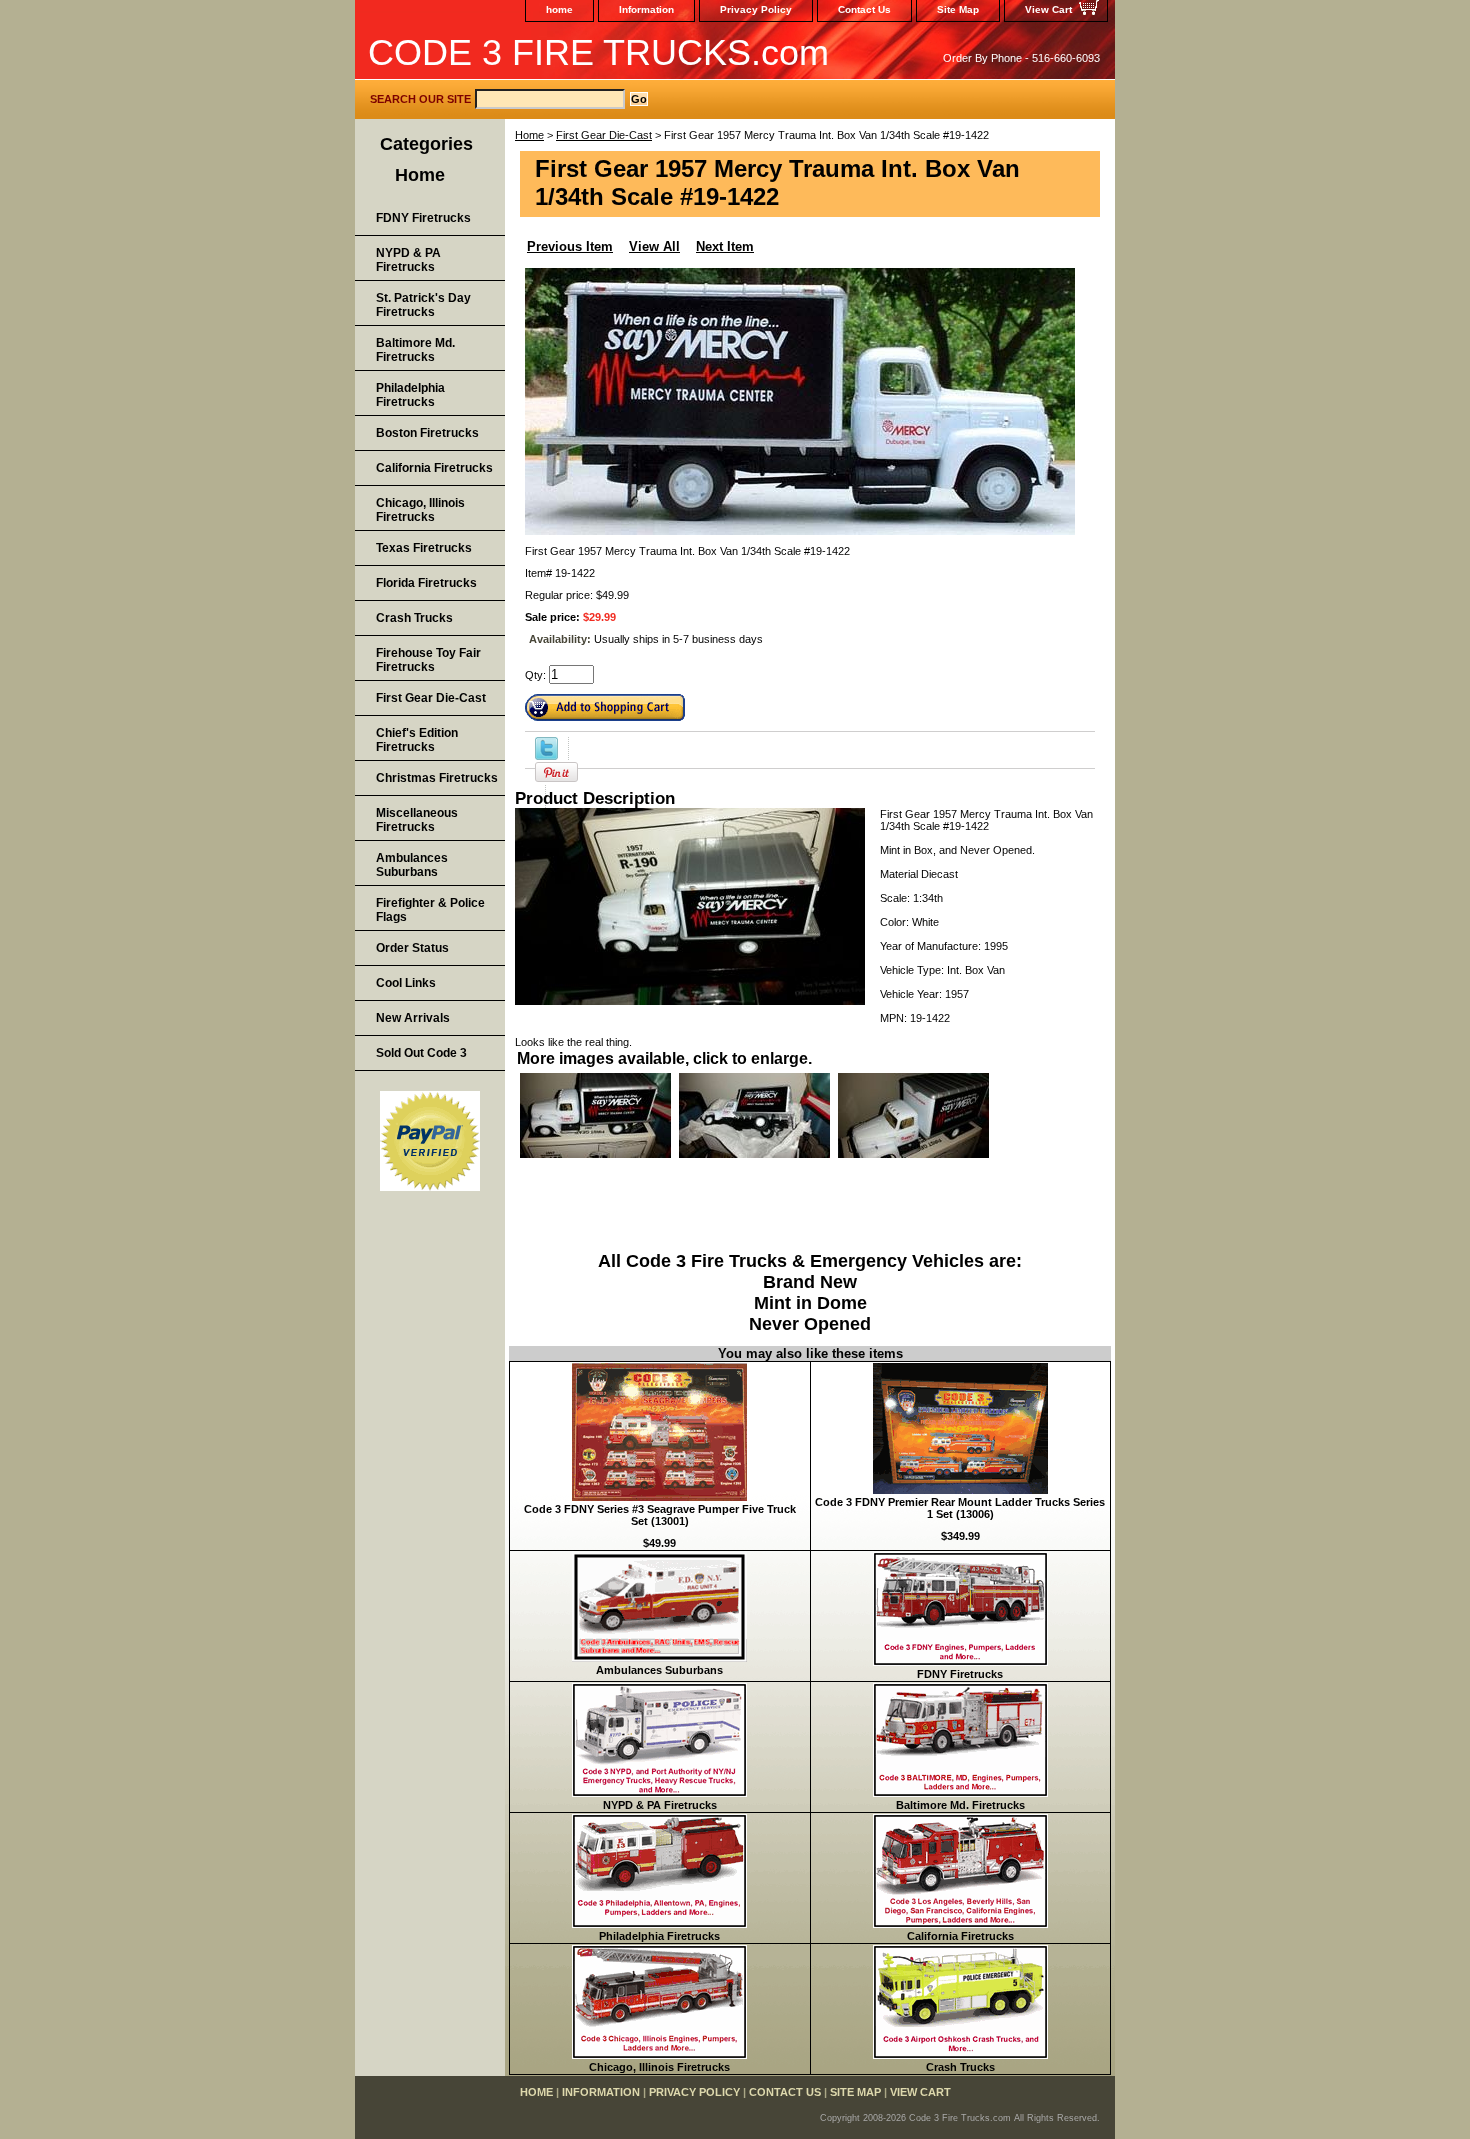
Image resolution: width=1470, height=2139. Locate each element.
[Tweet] (546, 756)
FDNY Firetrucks (960, 1674)
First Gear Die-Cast (604, 135)
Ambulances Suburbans (659, 1670)
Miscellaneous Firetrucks (417, 820)
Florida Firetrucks (426, 583)
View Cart (1048, 9)
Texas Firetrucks (424, 548)
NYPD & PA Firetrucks (660, 1805)
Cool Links (406, 983)
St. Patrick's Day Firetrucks (423, 305)
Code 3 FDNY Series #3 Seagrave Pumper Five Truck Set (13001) (660, 1515)
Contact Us (864, 9)
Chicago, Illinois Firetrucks (659, 2067)
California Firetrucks (960, 1936)
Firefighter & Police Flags (430, 910)
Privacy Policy (756, 9)
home (559, 9)
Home (529, 135)
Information (646, 9)
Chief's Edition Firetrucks (417, 740)
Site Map (958, 9)
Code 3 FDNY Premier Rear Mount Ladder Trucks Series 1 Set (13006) (960, 1508)
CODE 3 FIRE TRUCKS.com (598, 52)
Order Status (412, 948)
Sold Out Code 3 (421, 1053)
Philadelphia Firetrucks (659, 1936)
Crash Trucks (960, 2067)
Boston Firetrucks (427, 433)
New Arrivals (413, 1018)
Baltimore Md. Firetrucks (960, 1805)
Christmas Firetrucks (437, 778)
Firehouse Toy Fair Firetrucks (428, 660)
